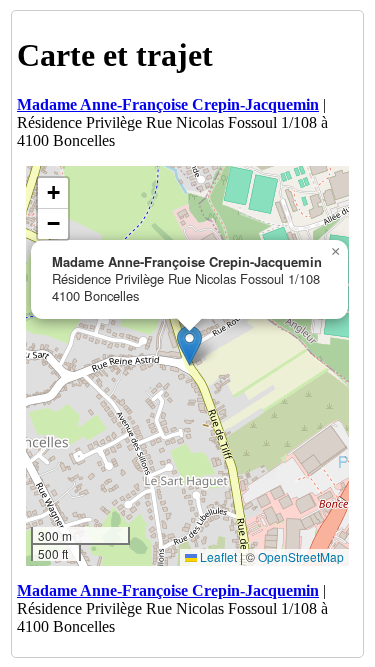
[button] (189, 345)
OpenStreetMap (301, 556)
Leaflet (217, 556)
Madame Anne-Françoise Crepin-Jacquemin (168, 104)
